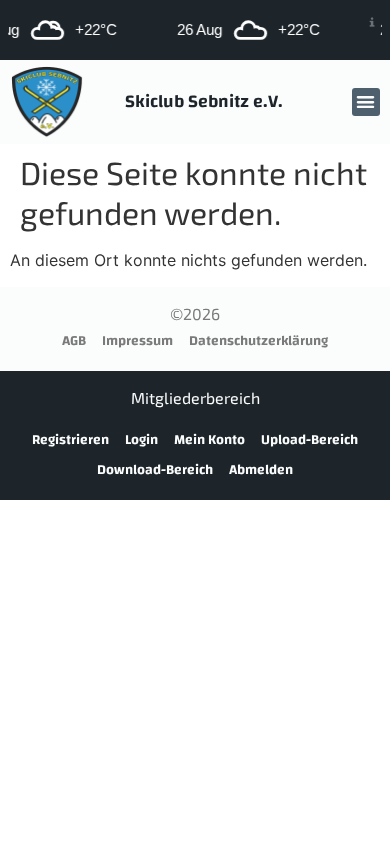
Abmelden (261, 470)
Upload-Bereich (309, 440)
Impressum (137, 341)
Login (141, 440)
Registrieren (70, 440)
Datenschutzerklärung (258, 341)
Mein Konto (209, 440)
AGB (74, 341)
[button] (366, 102)
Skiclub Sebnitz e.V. (204, 101)
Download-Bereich (155, 470)
